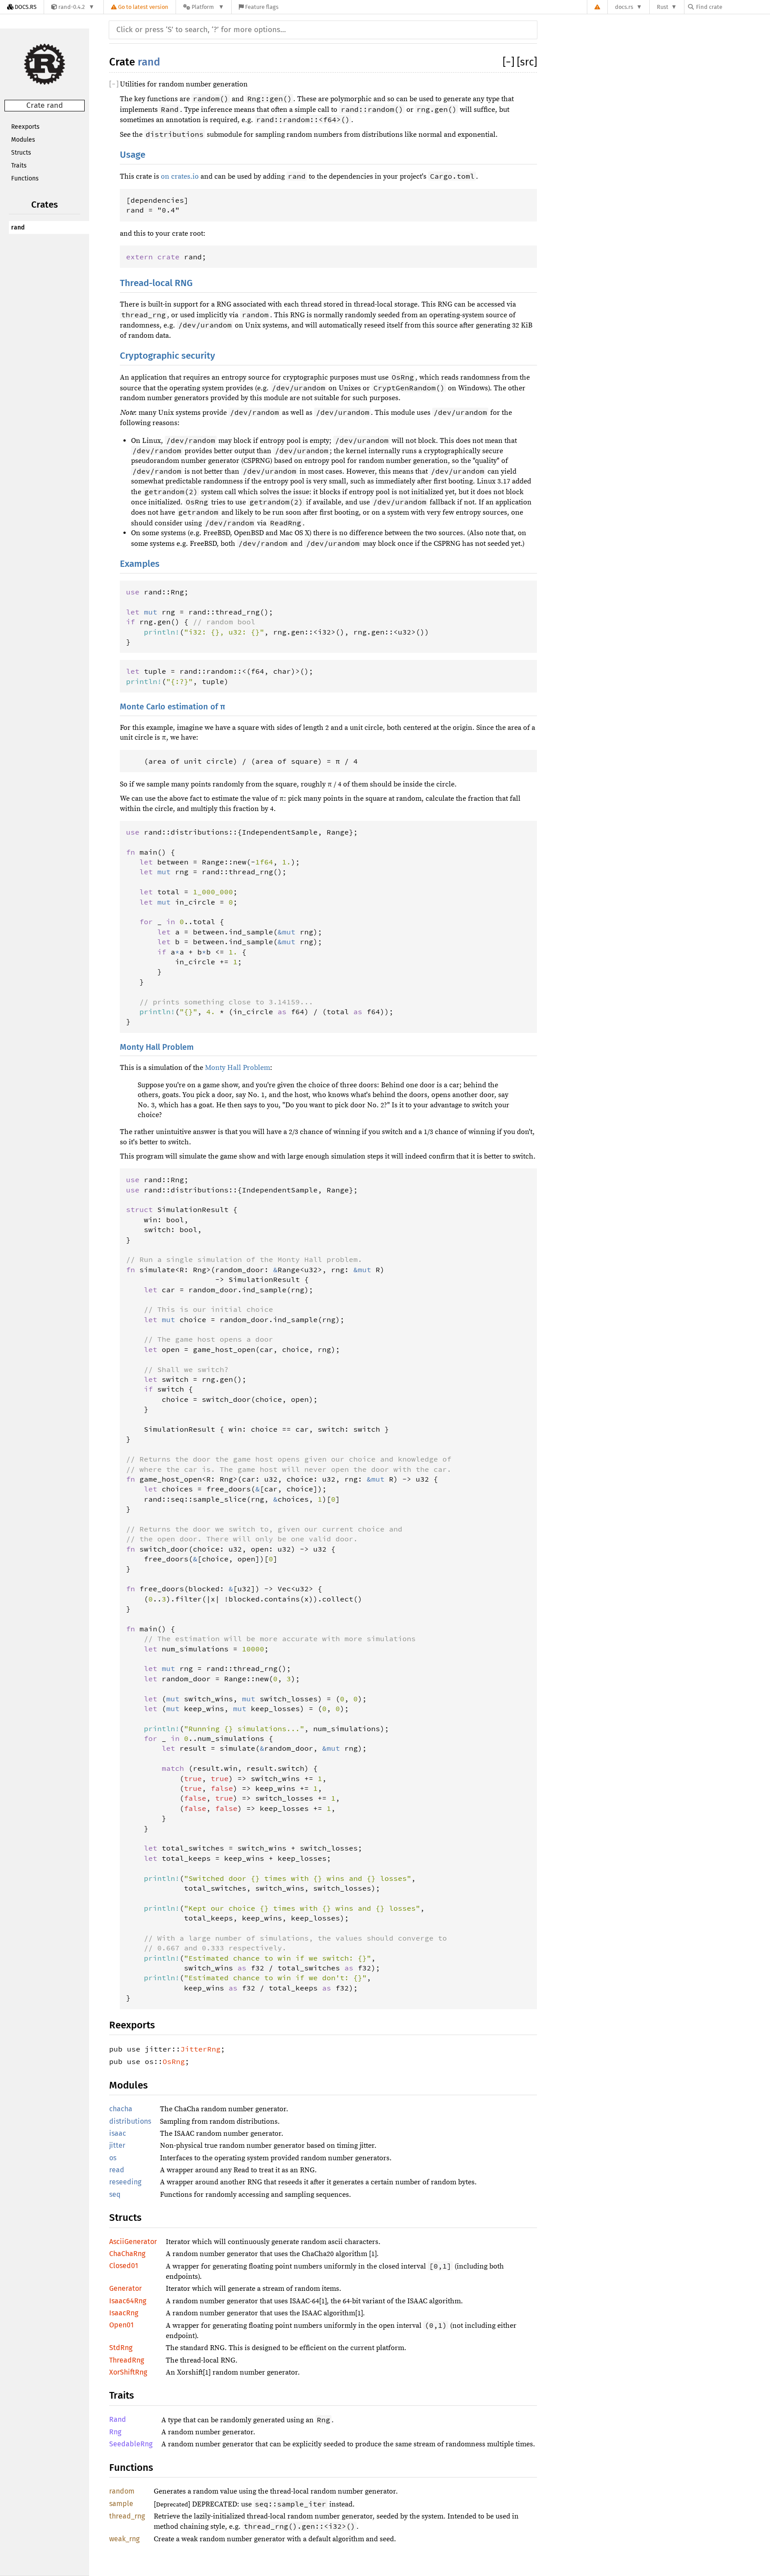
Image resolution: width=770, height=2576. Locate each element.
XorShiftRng (128, 2372)
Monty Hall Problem (157, 1047)
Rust (663, 7)
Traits (19, 166)
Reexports (25, 127)
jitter (117, 2145)
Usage (133, 155)
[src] (527, 62)
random (122, 2491)
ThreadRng (127, 2360)
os (113, 2158)
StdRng (121, 2348)
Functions (25, 178)
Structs (21, 153)
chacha (121, 2109)
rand (18, 227)
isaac (118, 2133)
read (117, 2170)
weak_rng (124, 2539)
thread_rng (127, 2516)
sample (121, 2504)
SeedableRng (131, 2444)
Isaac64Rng (128, 2301)
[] (510, 62)
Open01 (121, 2325)
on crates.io (180, 176)
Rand (118, 2419)
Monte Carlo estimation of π (172, 707)
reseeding (125, 2182)
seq (115, 2194)
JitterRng (201, 2049)
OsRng (174, 2061)
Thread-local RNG (156, 283)
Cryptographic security (168, 356)
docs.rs (624, 7)
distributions (130, 2121)
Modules (23, 140)
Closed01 (124, 2266)
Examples (140, 564)
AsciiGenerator (133, 2242)
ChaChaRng (127, 2254)
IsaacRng (124, 2313)
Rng (115, 2432)
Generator (125, 2288)
